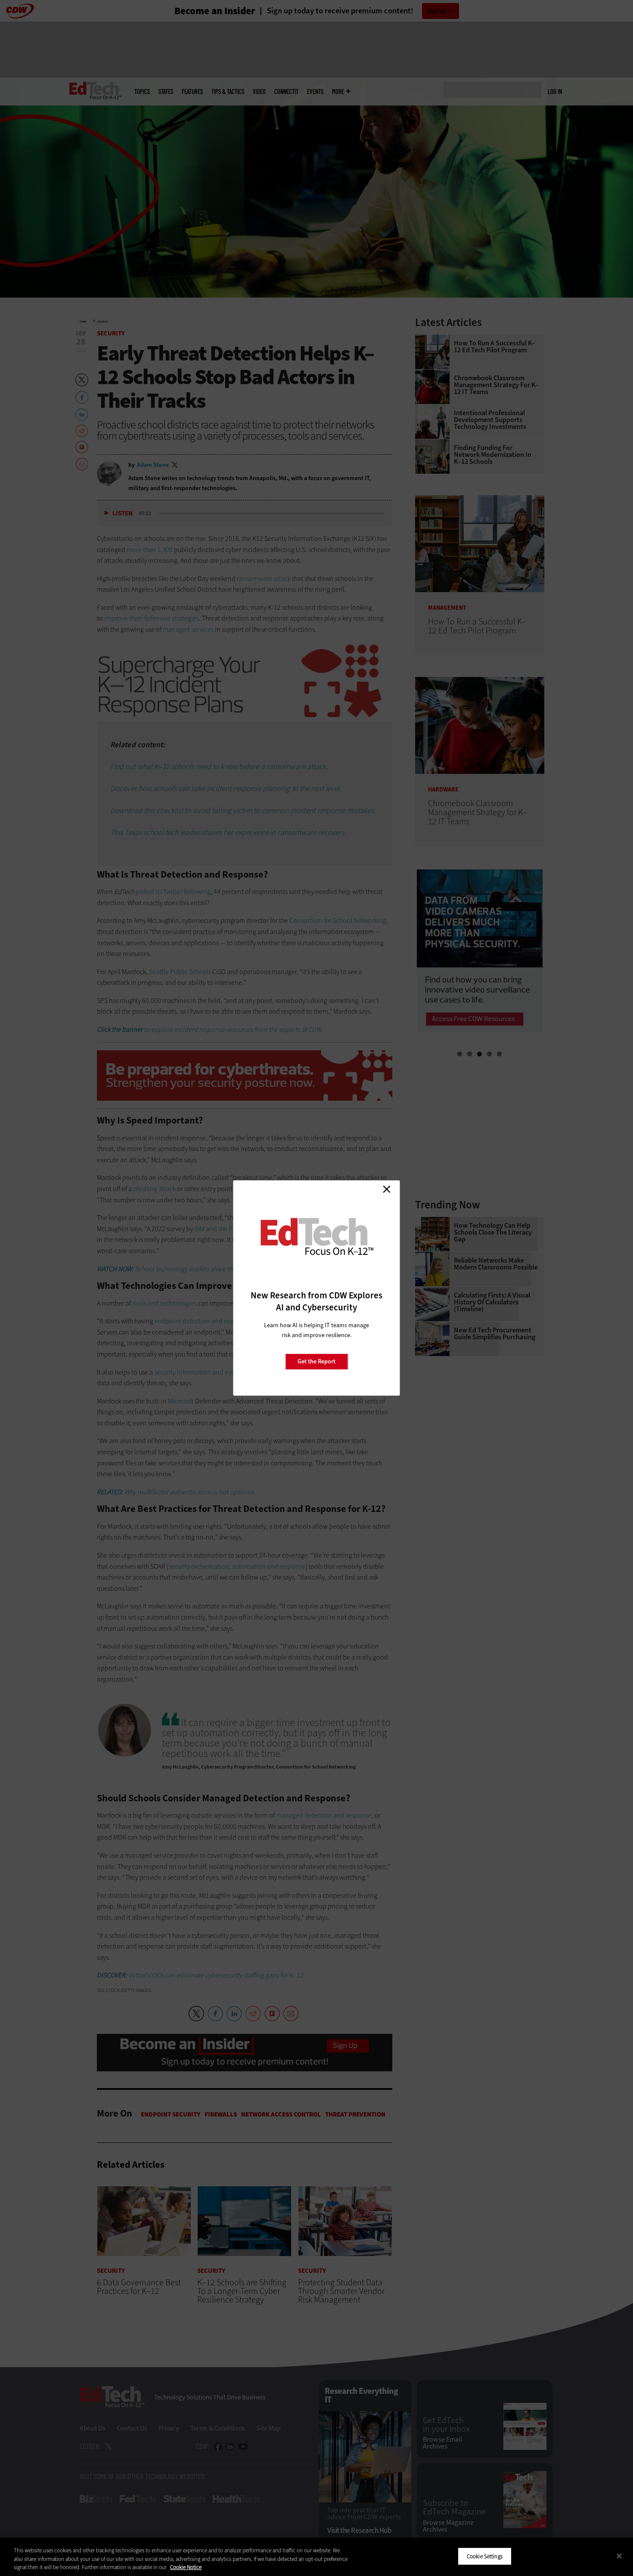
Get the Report (316, 1361)
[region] (316, 2557)
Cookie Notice (186, 2567)
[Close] (619, 2556)
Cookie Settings (485, 2556)
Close (387, 1189)
